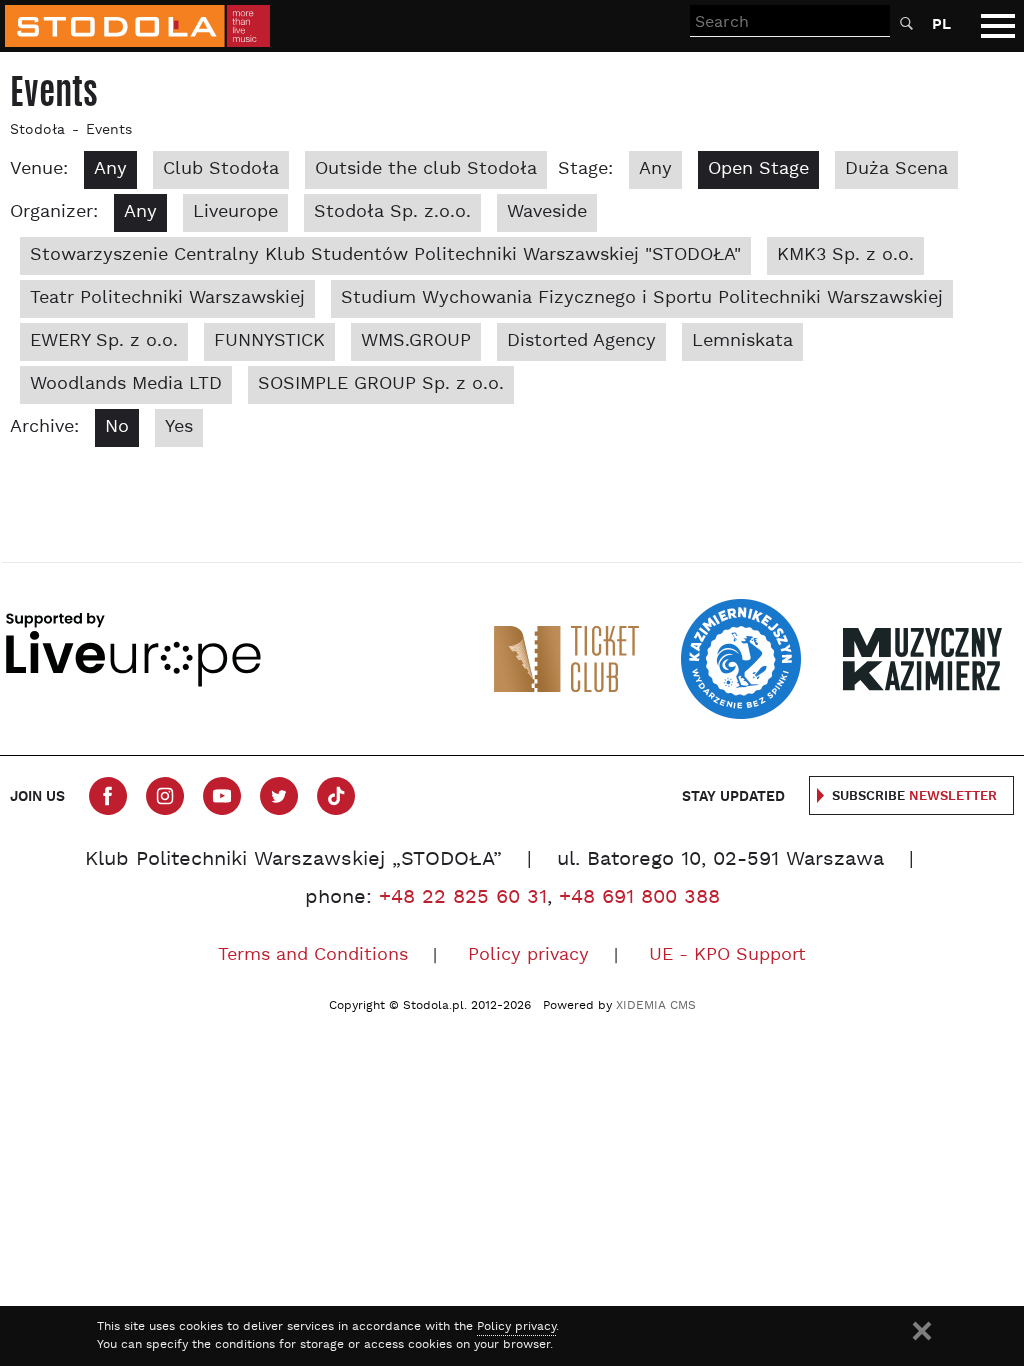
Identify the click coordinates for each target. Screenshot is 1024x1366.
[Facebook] (108, 796)
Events (109, 130)
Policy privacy (528, 955)
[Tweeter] (279, 796)
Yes (179, 427)
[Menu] (998, 26)
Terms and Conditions (313, 955)
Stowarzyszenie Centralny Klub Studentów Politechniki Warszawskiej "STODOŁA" (385, 255)
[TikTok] (336, 796)
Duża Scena (896, 169)
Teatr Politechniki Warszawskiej (167, 298)
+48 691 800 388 (639, 898)
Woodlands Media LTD (126, 384)
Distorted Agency (581, 341)
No (117, 427)
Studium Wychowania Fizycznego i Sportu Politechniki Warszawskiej (642, 298)
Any (110, 169)
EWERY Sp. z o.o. (104, 341)
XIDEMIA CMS (656, 1006)
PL (941, 24)
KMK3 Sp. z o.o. (845, 255)
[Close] (922, 1331)
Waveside (547, 212)
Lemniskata (742, 341)
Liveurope (235, 212)
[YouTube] (222, 796)
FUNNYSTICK (269, 341)
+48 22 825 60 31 (463, 898)
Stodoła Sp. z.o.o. (392, 212)
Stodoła (37, 130)
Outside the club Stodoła (426, 169)
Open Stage (758, 169)
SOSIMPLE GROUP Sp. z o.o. (381, 384)
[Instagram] (165, 796)
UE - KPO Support (727, 955)
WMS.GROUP (416, 341)
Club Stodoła (221, 169)
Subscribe (914, 796)
